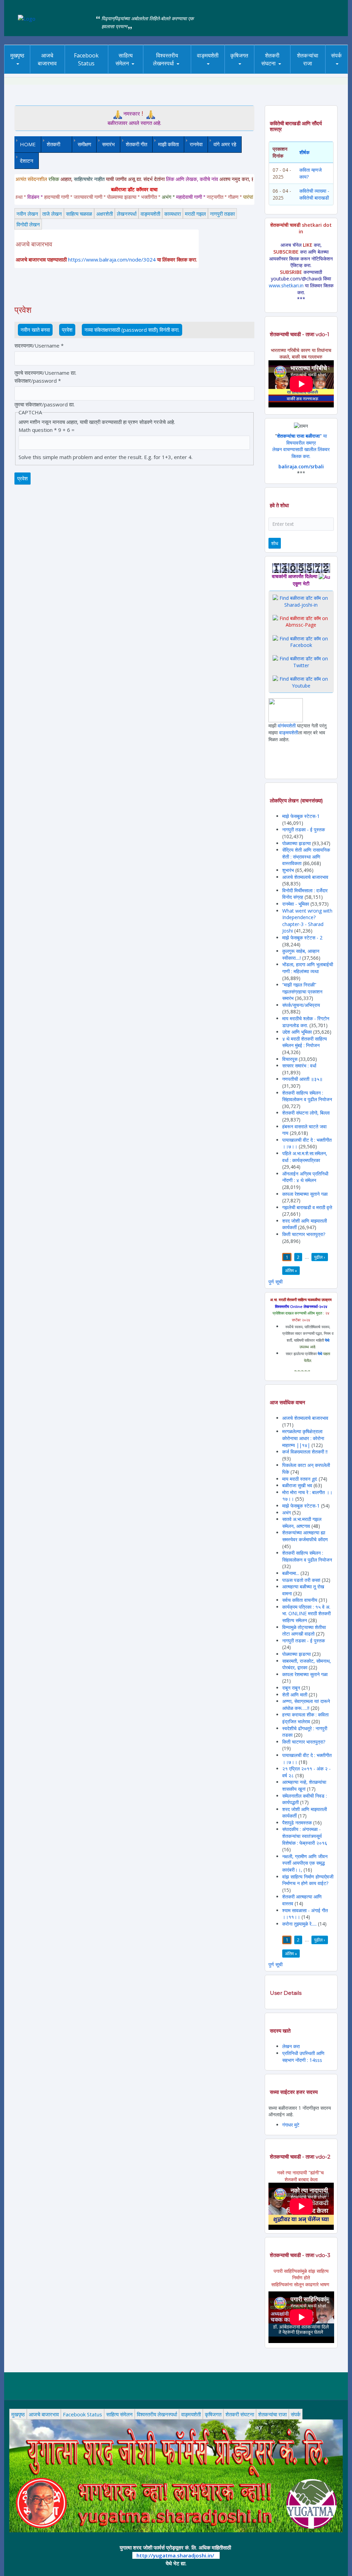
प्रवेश (69, 330)
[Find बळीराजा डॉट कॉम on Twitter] (301, 662)
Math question (38, 430)
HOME (28, 144)
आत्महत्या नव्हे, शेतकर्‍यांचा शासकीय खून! (304, 1785)
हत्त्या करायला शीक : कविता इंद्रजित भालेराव (305, 1718)
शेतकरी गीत (136, 144)
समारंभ (108, 144)
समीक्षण (84, 144)
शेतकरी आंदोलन (285, 71)
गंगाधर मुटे (291, 2125)
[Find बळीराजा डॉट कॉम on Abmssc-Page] (301, 621)
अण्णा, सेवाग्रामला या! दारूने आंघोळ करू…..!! (306, 1705)
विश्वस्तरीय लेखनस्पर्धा (166, 59)
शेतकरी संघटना (270, 59)
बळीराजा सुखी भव (297, 1485)
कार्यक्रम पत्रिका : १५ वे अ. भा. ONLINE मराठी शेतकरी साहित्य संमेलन (306, 1614)
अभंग (287, 1513)
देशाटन (27, 161)
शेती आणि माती (295, 1695)
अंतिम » (291, 1270)
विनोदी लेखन (28, 224)
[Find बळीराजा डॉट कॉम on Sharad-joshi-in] (301, 601)
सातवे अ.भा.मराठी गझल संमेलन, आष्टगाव (302, 1523)
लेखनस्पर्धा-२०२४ (167, 74)
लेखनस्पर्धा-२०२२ (167, 71)
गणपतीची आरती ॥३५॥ (302, 1079)
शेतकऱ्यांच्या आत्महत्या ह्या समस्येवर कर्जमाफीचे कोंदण (305, 1536)
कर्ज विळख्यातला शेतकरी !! (305, 1452)
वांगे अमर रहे (225, 144)
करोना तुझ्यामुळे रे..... (299, 1924)
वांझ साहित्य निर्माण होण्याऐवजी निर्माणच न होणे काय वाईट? (308, 1880)
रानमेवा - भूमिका (296, 904)
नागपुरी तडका (222, 214)
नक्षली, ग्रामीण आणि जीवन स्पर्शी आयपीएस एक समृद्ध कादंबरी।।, (305, 1863)
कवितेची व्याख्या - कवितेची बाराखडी (314, 194)
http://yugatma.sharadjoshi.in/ (175, 2555)
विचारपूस (290, 1059)
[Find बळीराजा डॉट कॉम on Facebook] (301, 641)
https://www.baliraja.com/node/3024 (112, 259)
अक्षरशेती (104, 214)
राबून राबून (291, 1688)
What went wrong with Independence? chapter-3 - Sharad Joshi (307, 921)
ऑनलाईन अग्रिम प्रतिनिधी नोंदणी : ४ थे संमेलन (305, 1177)
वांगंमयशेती (287, 726)
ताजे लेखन (52, 214)
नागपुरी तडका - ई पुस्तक (304, 829)
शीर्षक (304, 152)
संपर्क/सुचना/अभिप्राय (301, 1005)
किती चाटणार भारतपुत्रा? (304, 1234)
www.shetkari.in (286, 285)
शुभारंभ (288, 870)
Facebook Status (86, 59)
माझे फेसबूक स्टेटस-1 (301, 816)
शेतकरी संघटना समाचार (281, 71)
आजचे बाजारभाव (47, 59)
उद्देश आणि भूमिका (297, 1032)
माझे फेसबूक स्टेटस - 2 (302, 938)
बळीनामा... (291, 1573)
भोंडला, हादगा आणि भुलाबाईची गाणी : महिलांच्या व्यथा (308, 968)
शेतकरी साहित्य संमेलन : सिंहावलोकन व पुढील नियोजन (307, 1096)
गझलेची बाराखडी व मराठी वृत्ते (307, 1207)
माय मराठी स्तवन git (300, 1479)
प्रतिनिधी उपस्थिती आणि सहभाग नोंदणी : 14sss (303, 2057)
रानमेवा (196, 144)
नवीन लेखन (27, 214)
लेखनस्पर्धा (127, 214)
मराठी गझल (195, 214)
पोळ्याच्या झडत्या (296, 843)
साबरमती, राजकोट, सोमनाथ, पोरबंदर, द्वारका (307, 1664)
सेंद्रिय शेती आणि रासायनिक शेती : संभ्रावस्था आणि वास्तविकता (306, 856)
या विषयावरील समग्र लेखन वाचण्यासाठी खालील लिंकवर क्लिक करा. (301, 446)
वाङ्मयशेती (150, 214)
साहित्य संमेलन (128, 74)
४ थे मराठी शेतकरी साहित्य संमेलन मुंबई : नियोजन (305, 1042)
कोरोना (205, 72)
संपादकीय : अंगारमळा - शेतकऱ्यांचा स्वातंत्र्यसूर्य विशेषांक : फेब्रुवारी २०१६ (305, 1836)
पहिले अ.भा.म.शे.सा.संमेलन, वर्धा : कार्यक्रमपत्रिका (305, 1157)
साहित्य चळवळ (128, 72)
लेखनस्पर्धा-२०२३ (167, 72)
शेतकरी (51, 144)
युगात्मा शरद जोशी (277, 74)
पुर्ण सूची (276, 1282)
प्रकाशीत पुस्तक (222, 71)
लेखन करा (291, 2046)
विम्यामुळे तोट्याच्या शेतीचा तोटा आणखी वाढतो (304, 1631)
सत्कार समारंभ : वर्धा (299, 1066)
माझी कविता (168, 144)
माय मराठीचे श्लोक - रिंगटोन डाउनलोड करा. (306, 1022)
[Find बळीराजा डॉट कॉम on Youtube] (301, 682)
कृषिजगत (239, 55)
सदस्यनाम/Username (39, 345)
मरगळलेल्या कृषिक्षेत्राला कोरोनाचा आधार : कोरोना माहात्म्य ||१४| (303, 1438)
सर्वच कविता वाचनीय (300, 1600)
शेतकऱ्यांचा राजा (308, 59)
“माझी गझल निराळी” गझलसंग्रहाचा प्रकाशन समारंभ (302, 991)
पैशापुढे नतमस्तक (297, 1823)
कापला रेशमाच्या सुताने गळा (305, 1194)
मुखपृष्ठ (17, 55)
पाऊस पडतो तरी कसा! (301, 1580)
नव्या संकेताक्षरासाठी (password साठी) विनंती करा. (132, 330)
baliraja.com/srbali (301, 466)
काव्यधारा (173, 214)
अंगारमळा (207, 71)
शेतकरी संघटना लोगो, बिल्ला (306, 1113)
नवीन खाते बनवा (35, 330)
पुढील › (320, 1257)
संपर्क (336, 55)
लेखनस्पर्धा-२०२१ (176, 71)
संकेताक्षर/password (38, 381)
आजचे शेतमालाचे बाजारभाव (305, 877)
